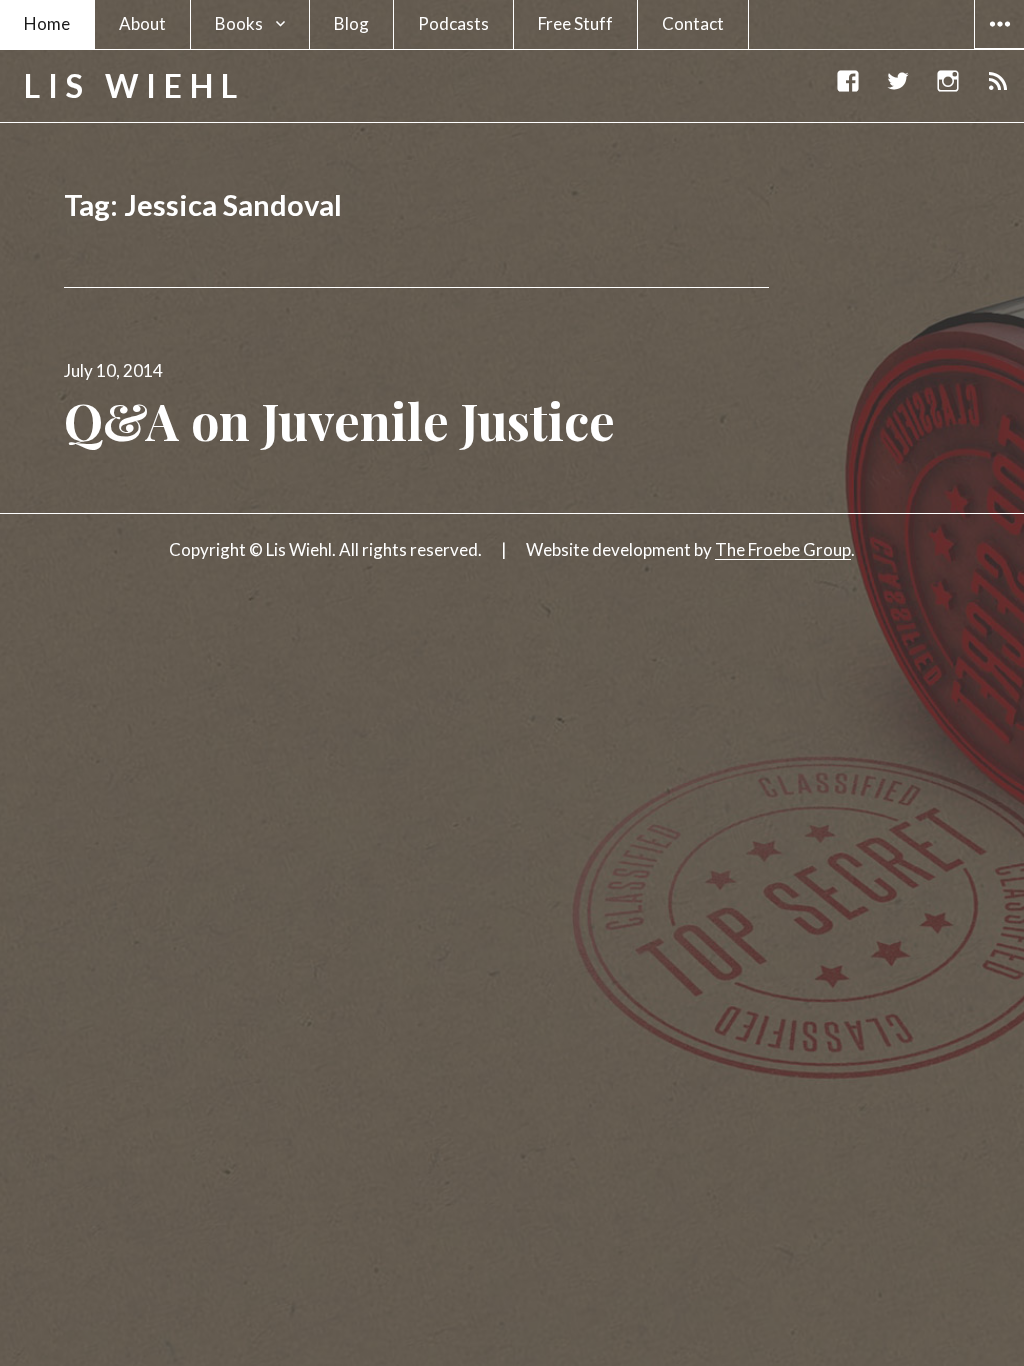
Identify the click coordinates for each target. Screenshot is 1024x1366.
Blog (351, 23)
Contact (693, 23)
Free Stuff (575, 23)
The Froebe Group (783, 549)
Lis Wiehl (134, 85)
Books (239, 23)
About (142, 23)
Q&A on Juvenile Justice (339, 420)
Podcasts (453, 23)
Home (47, 23)
